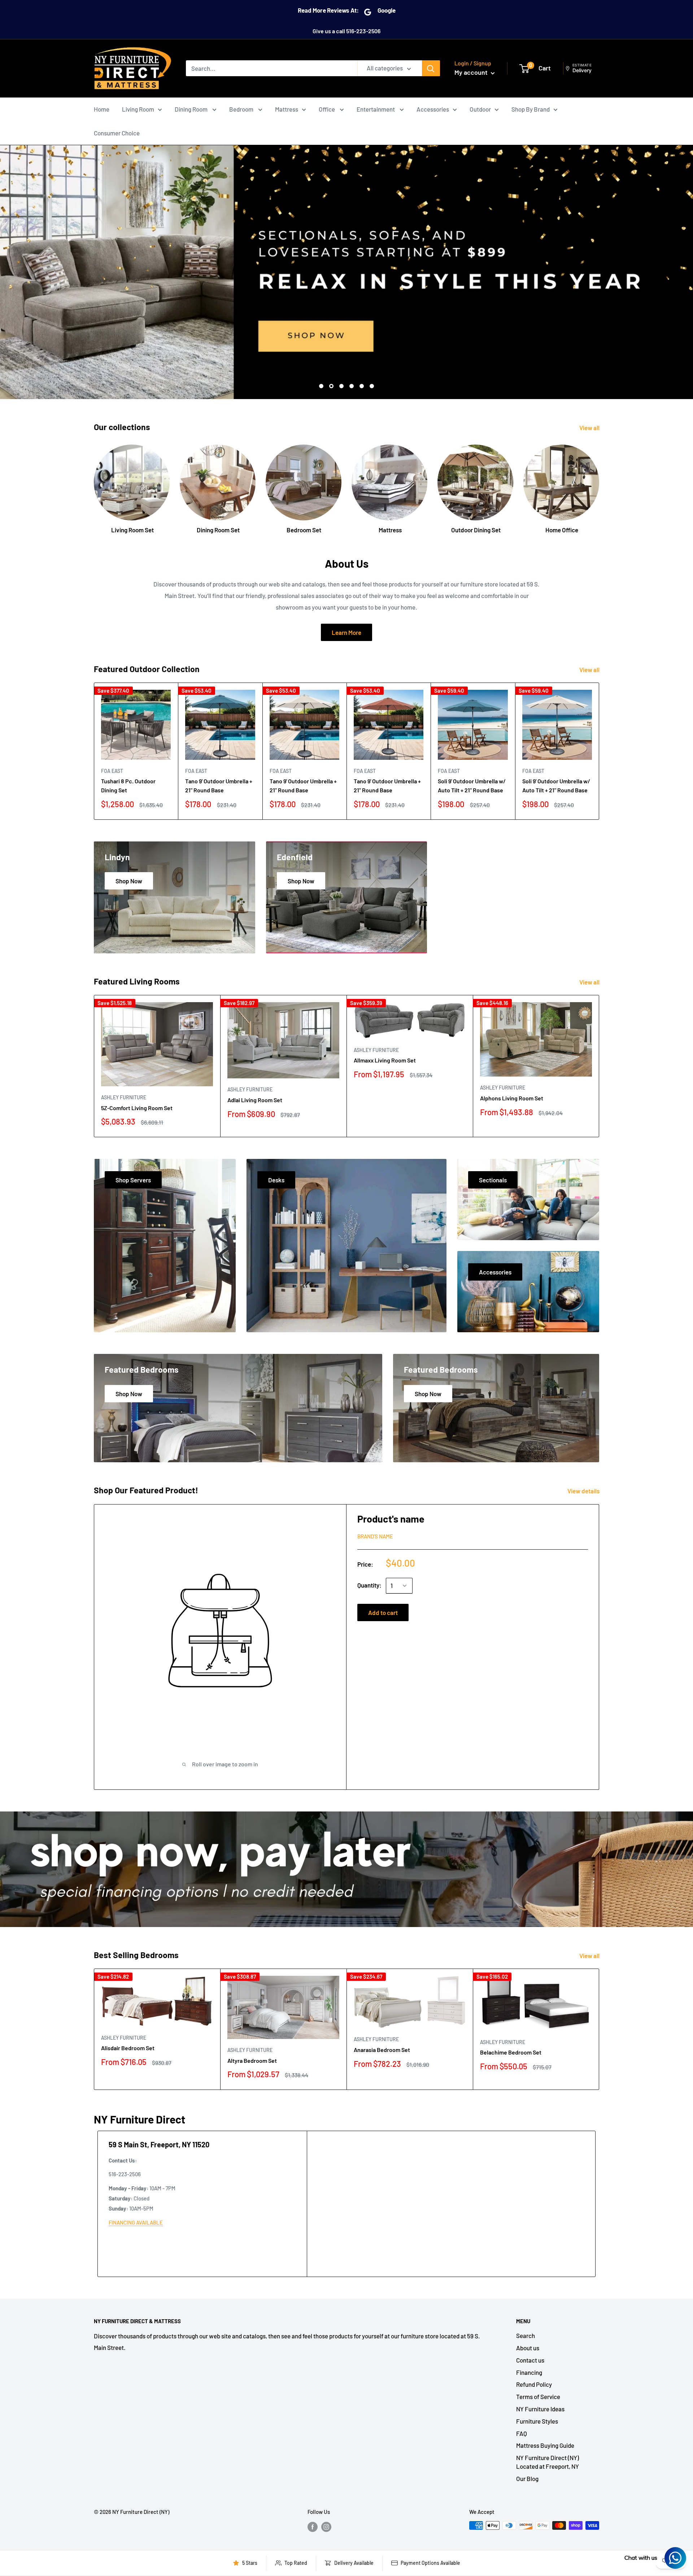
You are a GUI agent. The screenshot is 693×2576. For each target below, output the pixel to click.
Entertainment (376, 109)
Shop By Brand (531, 109)
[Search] (431, 68)
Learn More (346, 632)
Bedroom (242, 109)
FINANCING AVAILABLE (136, 2222)
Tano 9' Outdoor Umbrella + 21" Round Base (219, 785)
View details (584, 1491)
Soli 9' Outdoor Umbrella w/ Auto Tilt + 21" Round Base (472, 785)
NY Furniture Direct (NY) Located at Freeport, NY (548, 2462)
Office (327, 109)
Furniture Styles (537, 2421)
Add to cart (383, 1612)
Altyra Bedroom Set (252, 2060)
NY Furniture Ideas (540, 2409)
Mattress (287, 109)
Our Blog (527, 2478)
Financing (529, 2372)
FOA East (112, 771)
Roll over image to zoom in (225, 1764)
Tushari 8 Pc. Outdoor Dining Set (128, 785)
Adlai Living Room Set (255, 1100)
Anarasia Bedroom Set (382, 2050)
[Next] (599, 482)
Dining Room (192, 109)
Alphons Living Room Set (512, 1098)
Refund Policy (534, 2384)
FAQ (522, 2433)
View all (590, 428)
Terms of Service (538, 2397)
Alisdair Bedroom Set (128, 2048)
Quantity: (369, 1585)
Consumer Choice (117, 133)
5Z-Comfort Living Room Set (137, 1108)
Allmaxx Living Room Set (385, 1060)
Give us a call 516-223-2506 (346, 31)
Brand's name (375, 1536)
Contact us (530, 2360)
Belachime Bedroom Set (511, 2052)
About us (528, 2348)
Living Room (138, 109)
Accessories (433, 109)
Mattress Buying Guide (545, 2445)
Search (526, 2335)
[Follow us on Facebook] (313, 2527)
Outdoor (480, 109)
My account (472, 72)
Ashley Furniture (124, 1097)
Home (102, 109)
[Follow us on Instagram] (326, 2527)
